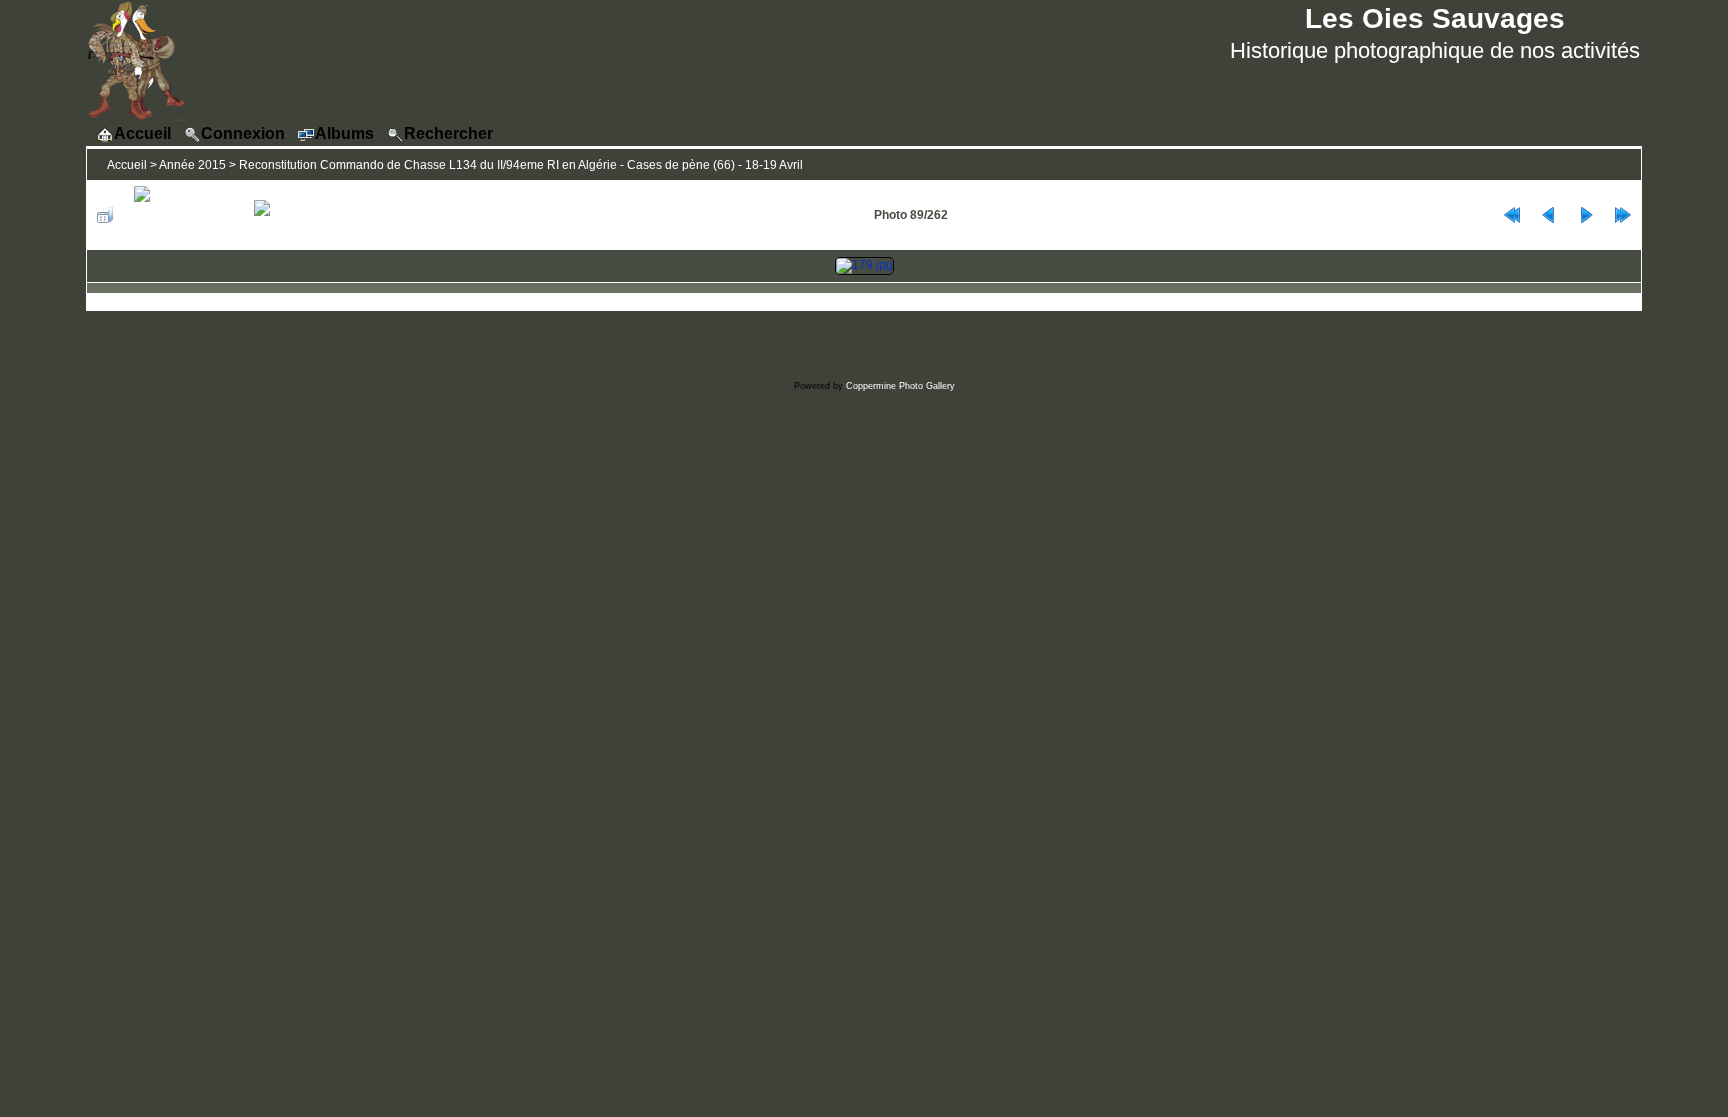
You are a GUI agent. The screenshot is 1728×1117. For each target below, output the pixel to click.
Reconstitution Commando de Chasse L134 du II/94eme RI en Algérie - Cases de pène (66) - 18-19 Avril (521, 165)
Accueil (127, 165)
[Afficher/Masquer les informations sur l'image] (183, 215)
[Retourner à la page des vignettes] (105, 215)
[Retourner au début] (1512, 215)
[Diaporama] (285, 215)
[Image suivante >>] (1586, 215)
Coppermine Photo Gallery (900, 386)
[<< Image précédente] (1549, 215)
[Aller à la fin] (1623, 215)
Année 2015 (192, 165)
